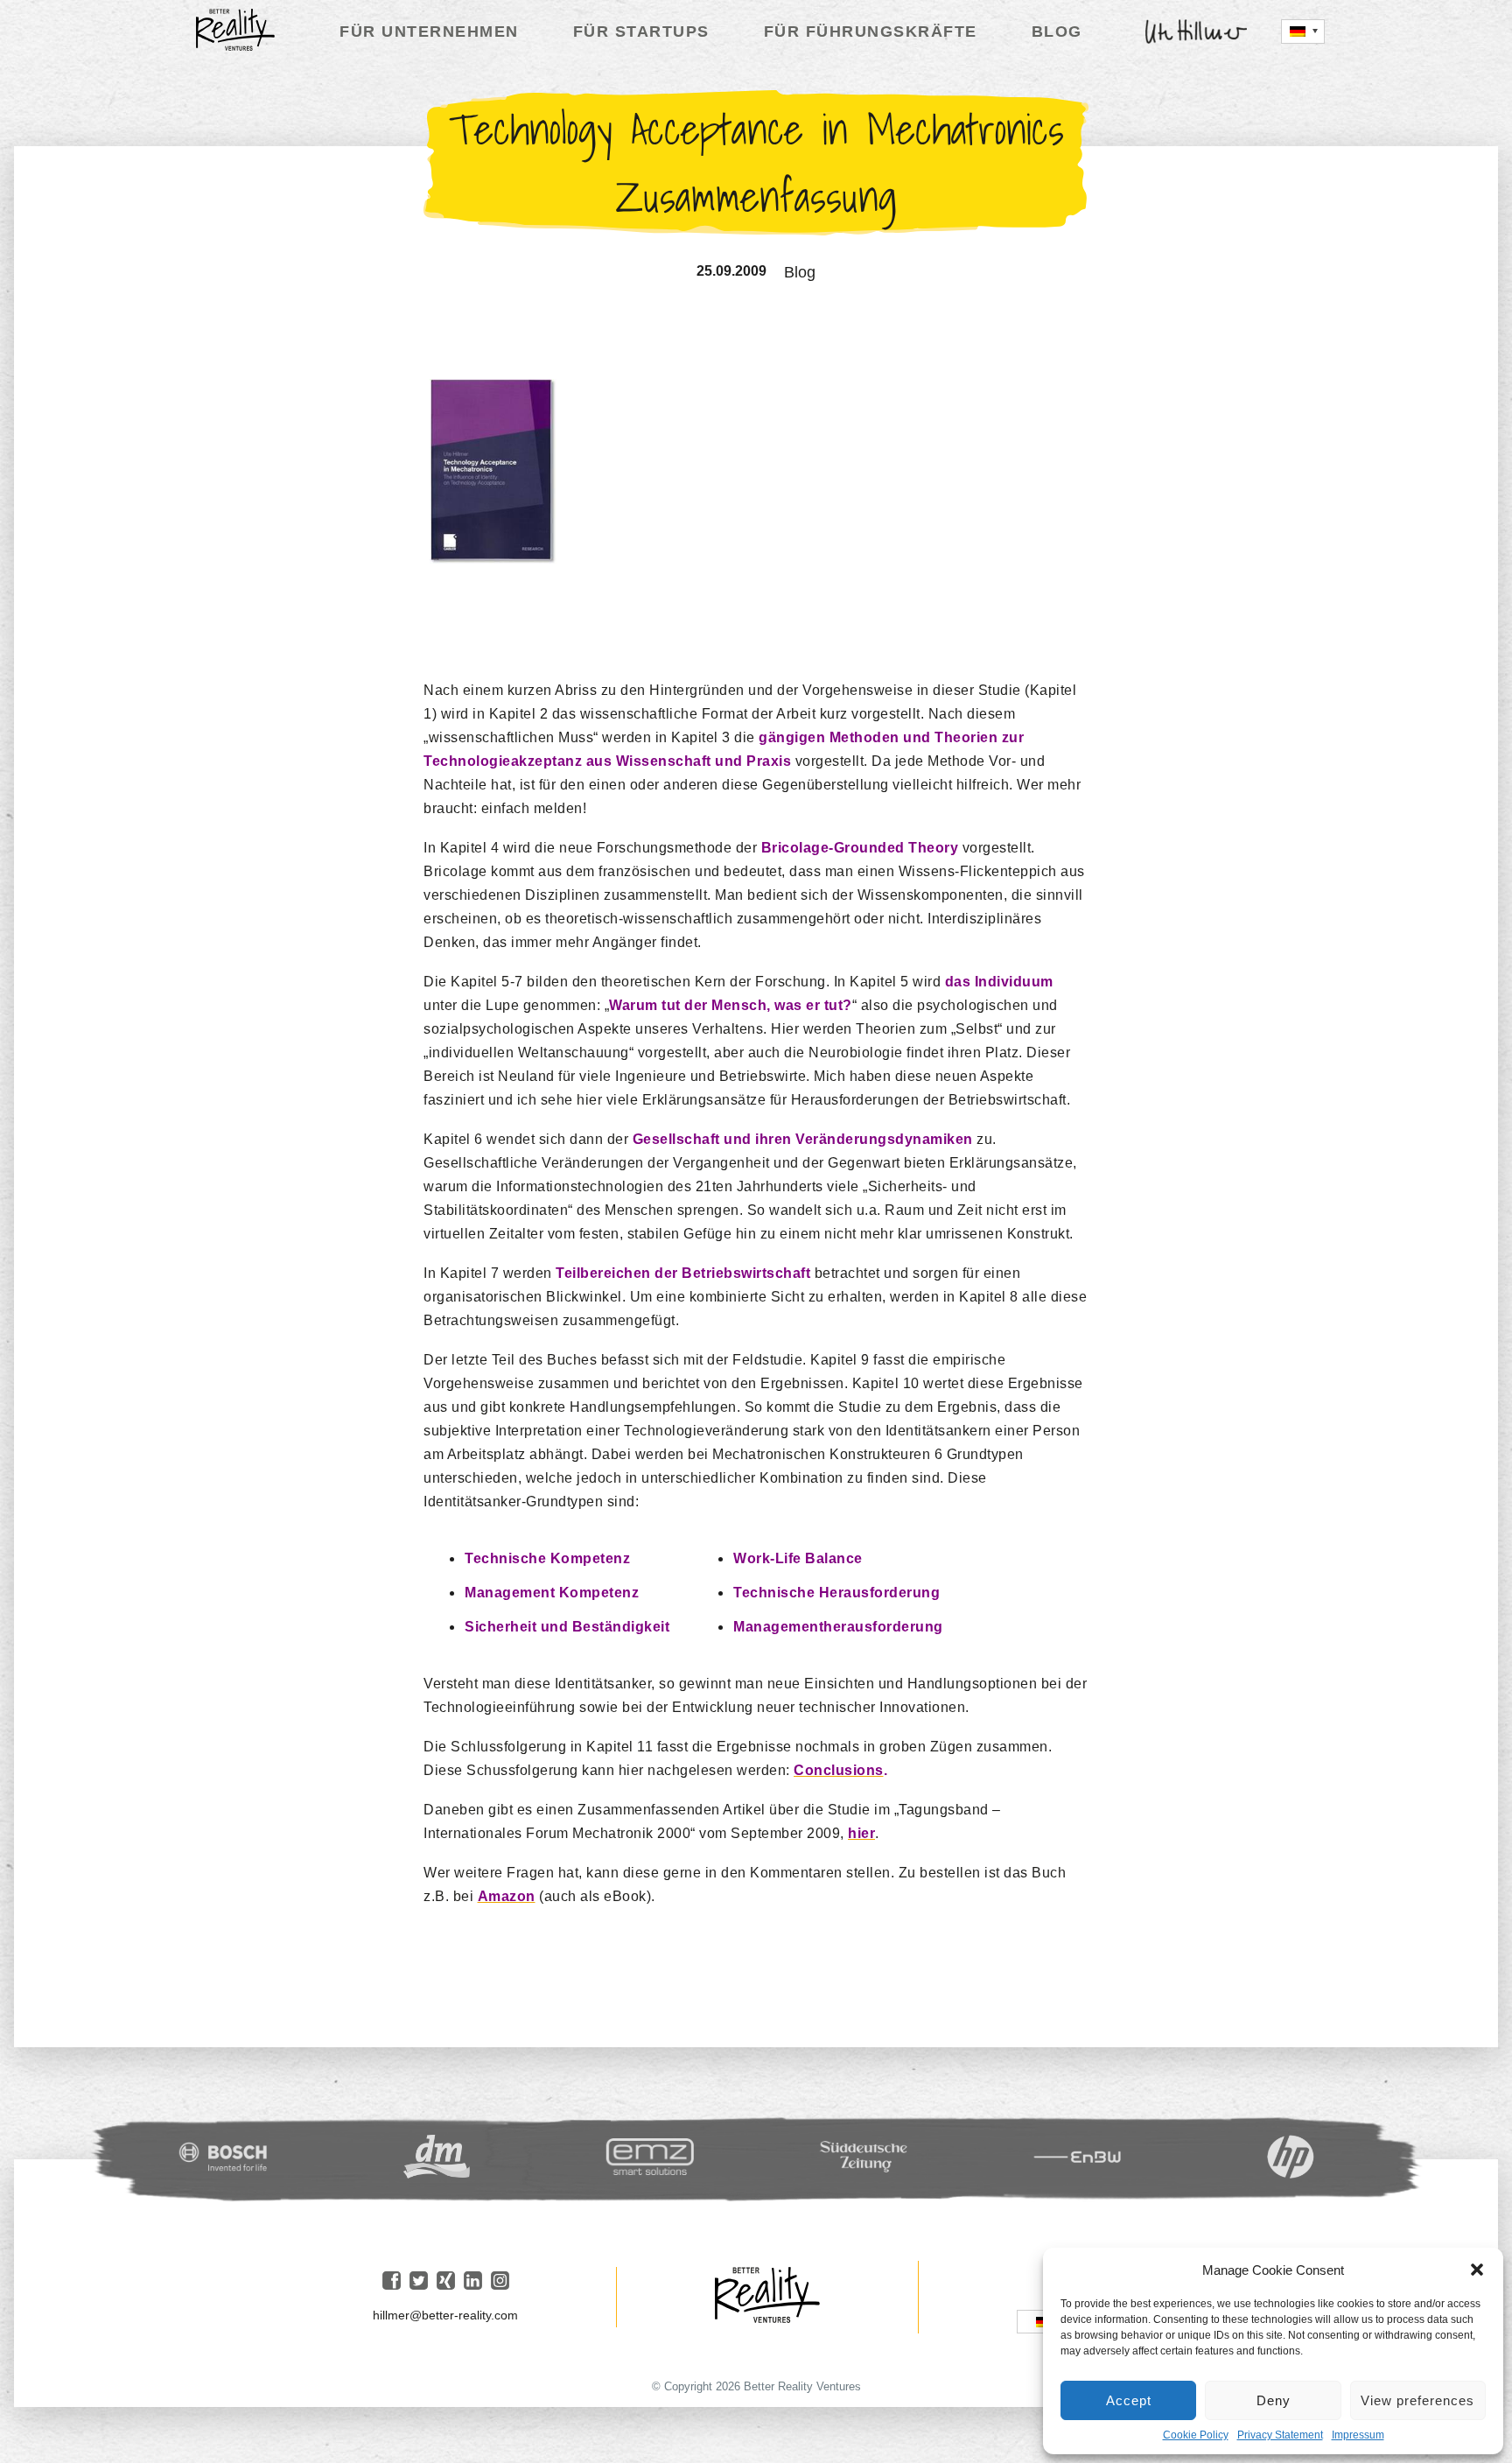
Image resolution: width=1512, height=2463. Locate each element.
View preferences (1417, 2400)
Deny (1274, 2400)
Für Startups (641, 32)
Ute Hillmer (1197, 32)
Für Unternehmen (429, 32)
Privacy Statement (1280, 2435)
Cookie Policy (1196, 2435)
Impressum (1358, 2435)
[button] (1477, 2270)
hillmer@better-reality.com (445, 2315)
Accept (1129, 2400)
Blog (1057, 32)
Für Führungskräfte (871, 32)
